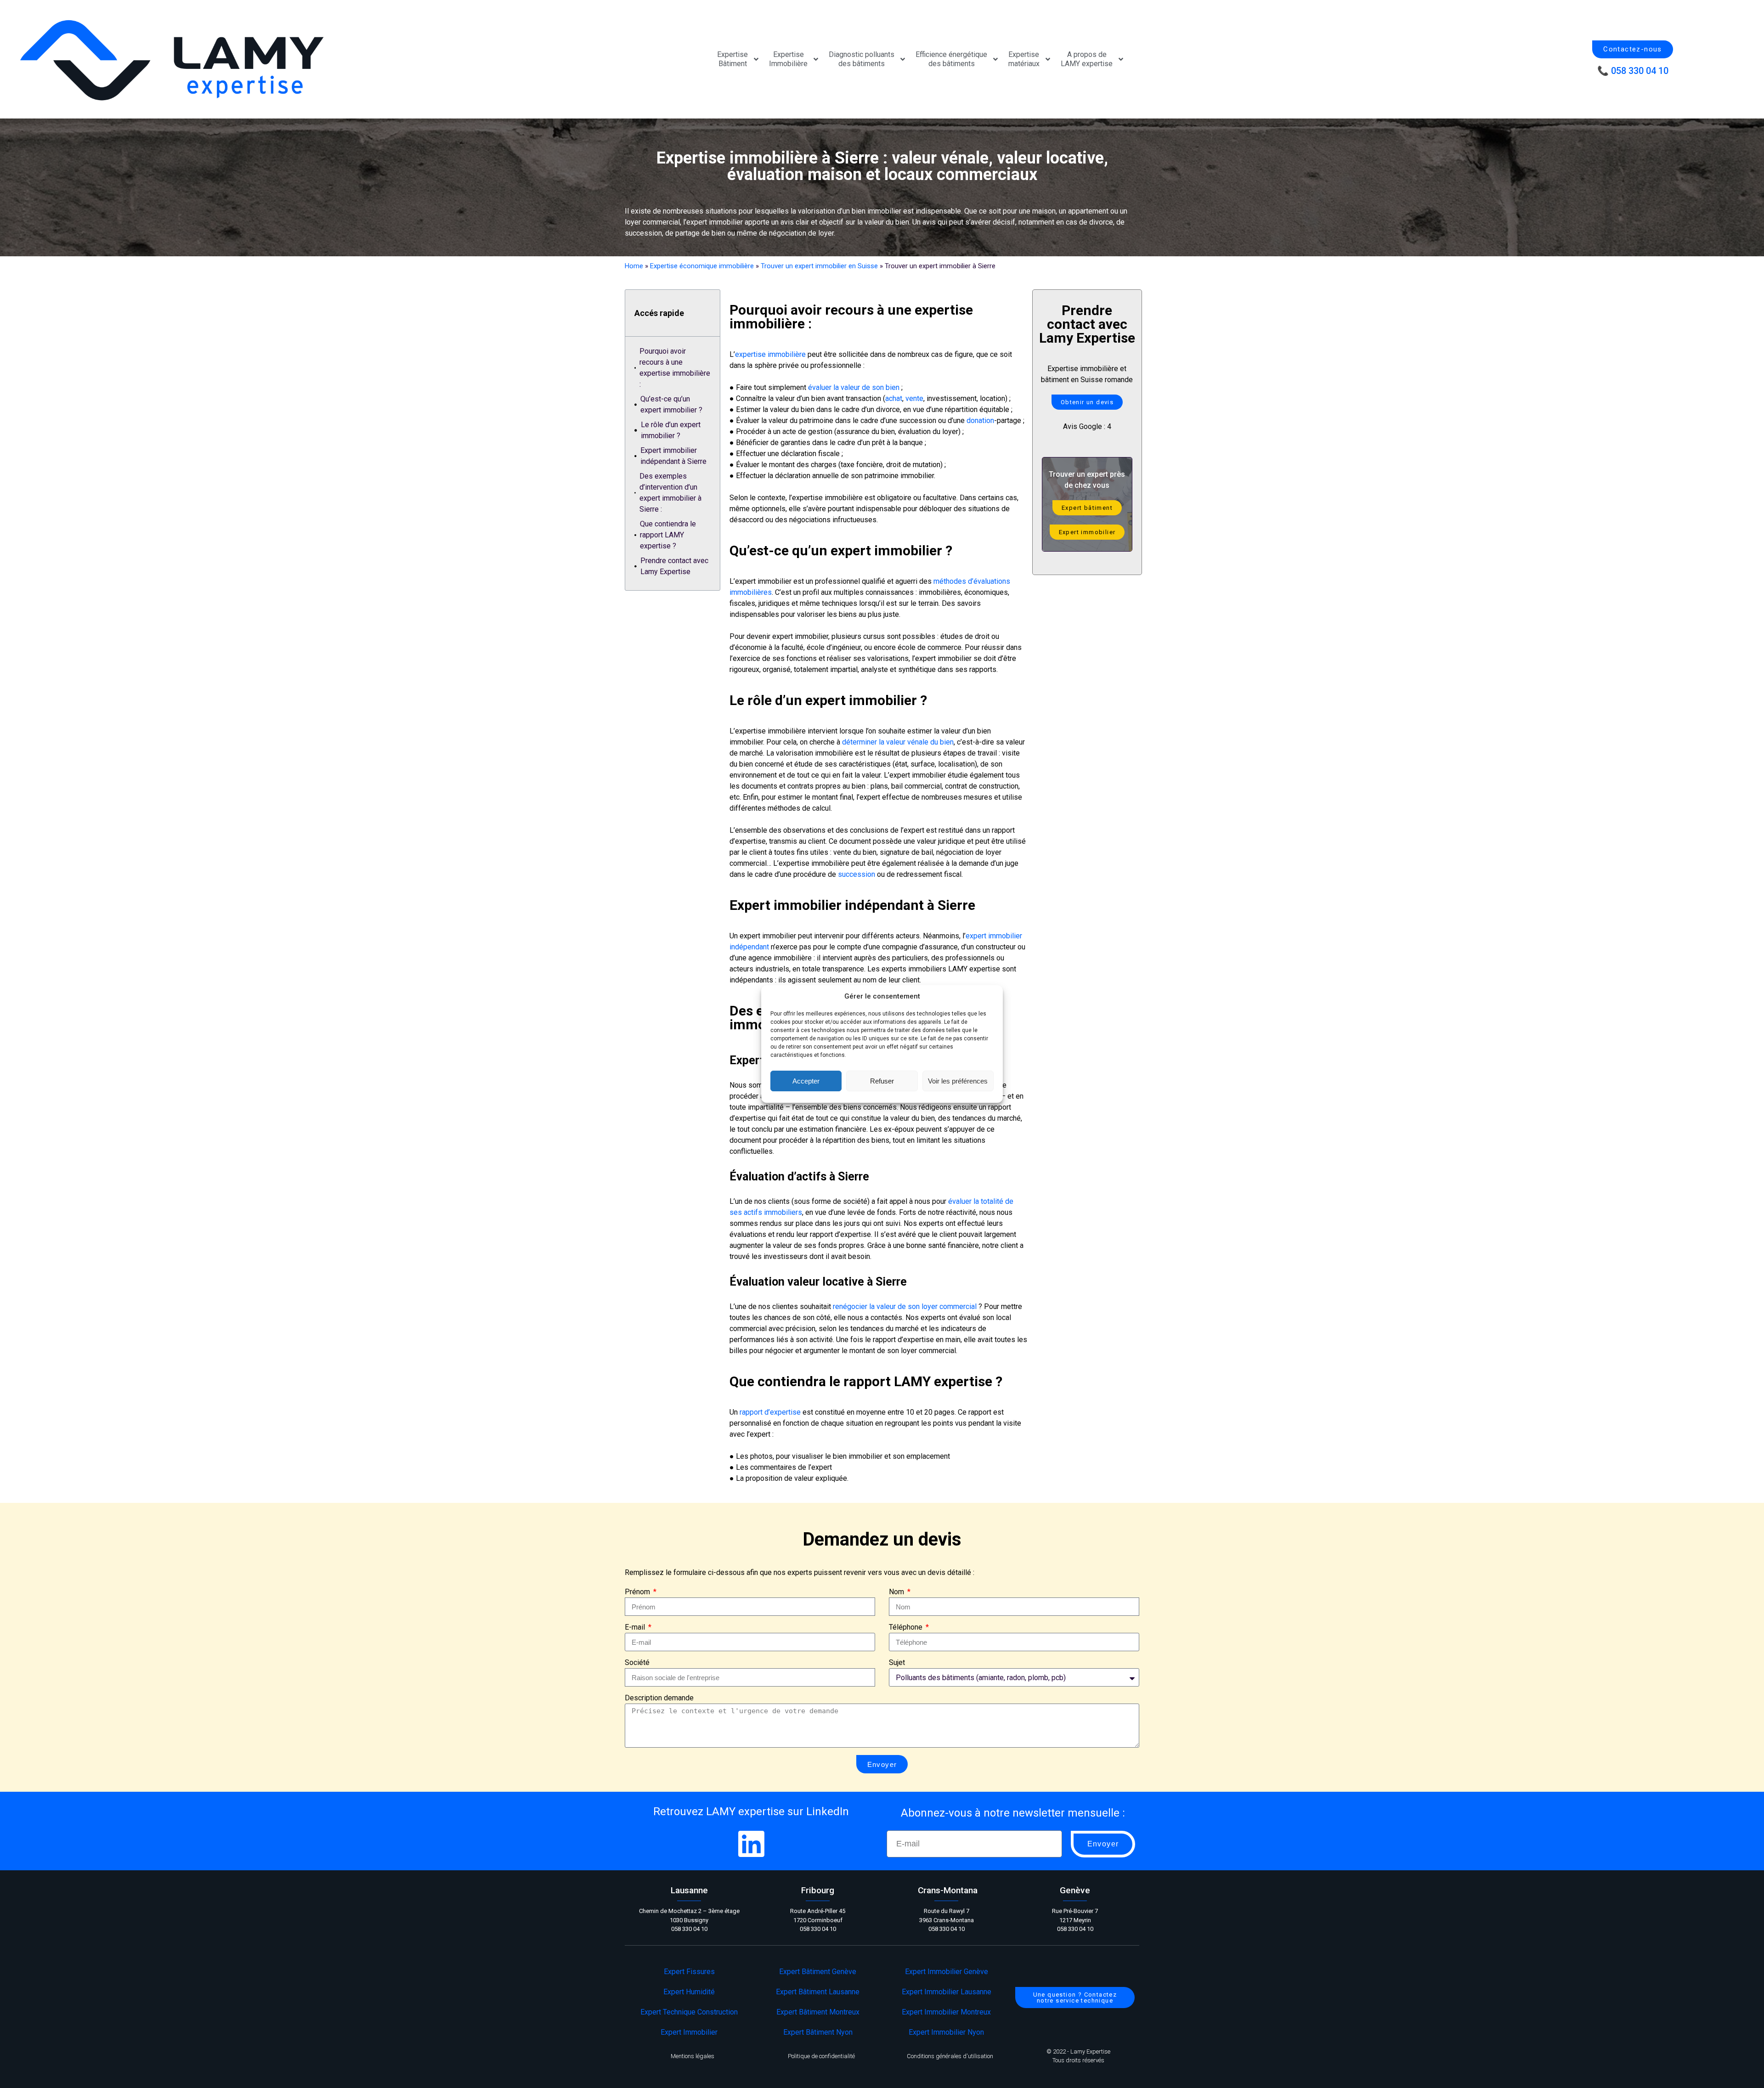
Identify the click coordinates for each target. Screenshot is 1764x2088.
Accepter (806, 1081)
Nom (897, 1592)
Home (634, 266)
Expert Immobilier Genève (947, 1972)
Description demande (659, 1698)
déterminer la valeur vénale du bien (898, 742)
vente (914, 398)
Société (637, 1662)
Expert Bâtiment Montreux (818, 2012)
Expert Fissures (689, 1972)
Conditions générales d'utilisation (950, 2056)
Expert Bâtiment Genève (818, 1972)
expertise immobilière (770, 354)
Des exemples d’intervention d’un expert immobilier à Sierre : (670, 493)
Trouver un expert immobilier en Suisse (819, 266)
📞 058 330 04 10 (1633, 71)
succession (857, 874)
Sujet (897, 1662)
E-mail (636, 1627)
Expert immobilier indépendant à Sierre (673, 456)
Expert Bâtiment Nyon (818, 2032)
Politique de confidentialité (821, 2056)
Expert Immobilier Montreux (946, 2012)
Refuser (882, 1081)
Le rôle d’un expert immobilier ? (671, 430)
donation (980, 420)
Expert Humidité (689, 1992)
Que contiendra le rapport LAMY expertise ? (668, 535)
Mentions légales (693, 2056)
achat (894, 398)
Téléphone (907, 1627)
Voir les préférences (958, 1081)
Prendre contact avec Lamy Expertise (674, 566)
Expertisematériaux (1024, 59)
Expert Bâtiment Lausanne (818, 1992)
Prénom (638, 1592)
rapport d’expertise (770, 1412)
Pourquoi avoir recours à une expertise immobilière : (675, 368)
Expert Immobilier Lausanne (947, 1992)
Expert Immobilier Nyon (946, 2032)
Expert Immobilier (689, 2032)
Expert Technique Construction (689, 2012)
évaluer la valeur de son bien (854, 387)
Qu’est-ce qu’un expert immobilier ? (671, 404)
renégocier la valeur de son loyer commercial (905, 1306)
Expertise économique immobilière (702, 266)
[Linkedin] (751, 1844)
